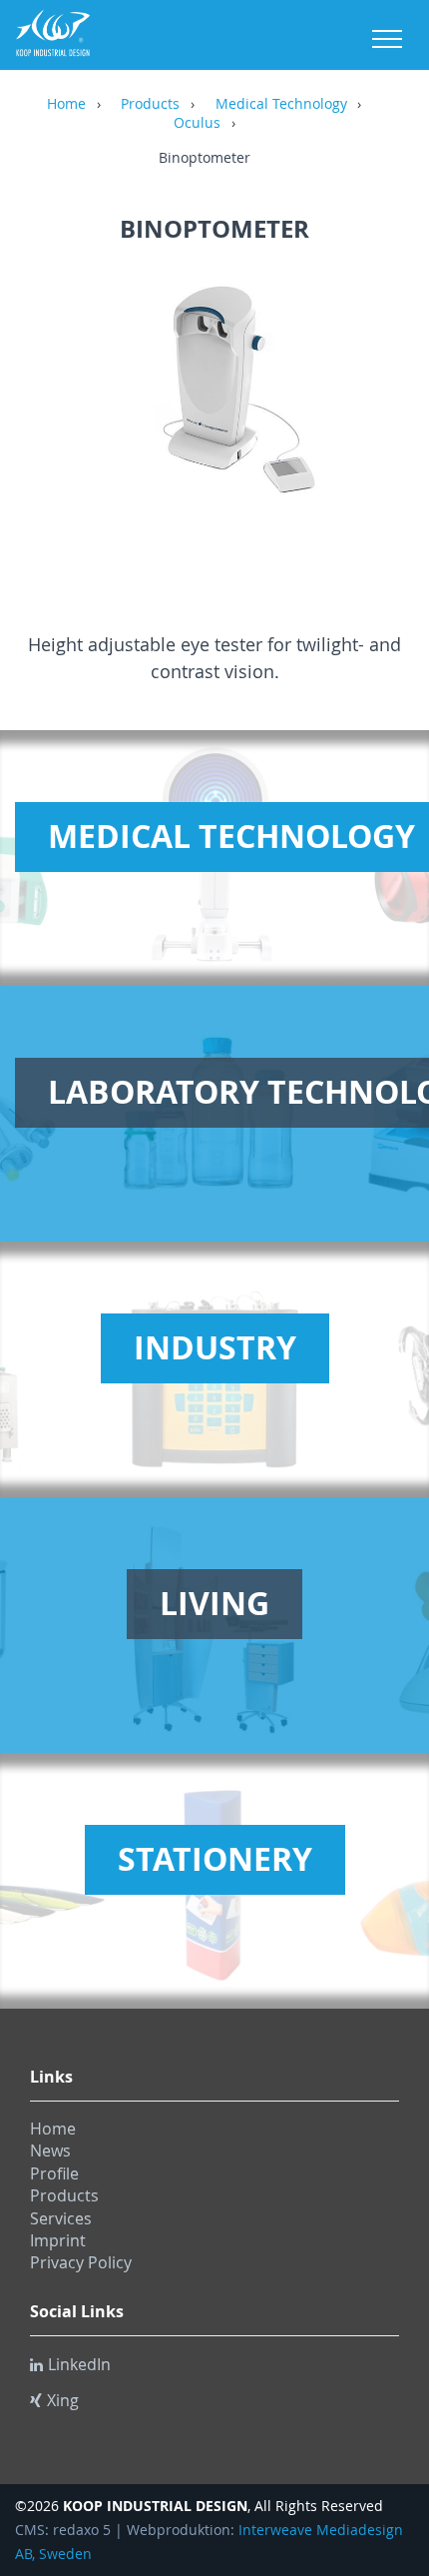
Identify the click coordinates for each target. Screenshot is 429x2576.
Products (150, 105)
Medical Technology (281, 105)
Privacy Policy (81, 2262)
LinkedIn (79, 2364)
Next (379, 414)
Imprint (58, 2240)
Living (214, 1603)
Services (61, 2218)
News (50, 2150)
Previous (50, 414)
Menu (387, 39)
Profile (54, 2173)
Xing (63, 2400)
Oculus (197, 124)
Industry (215, 1347)
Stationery (215, 1859)
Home (66, 105)
